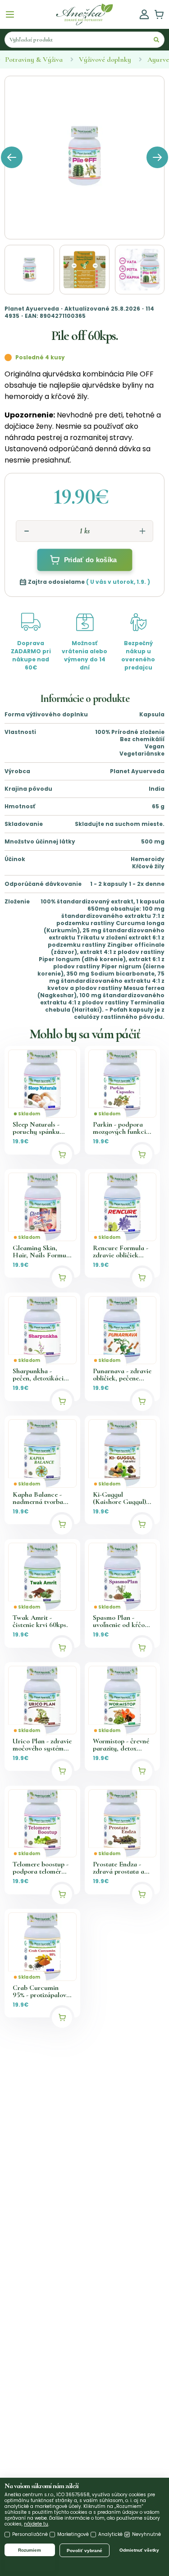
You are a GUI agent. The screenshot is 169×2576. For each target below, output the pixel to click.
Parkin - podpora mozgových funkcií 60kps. (120, 1128)
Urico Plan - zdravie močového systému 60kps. (42, 1745)
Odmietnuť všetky (139, 2550)
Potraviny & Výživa (34, 60)
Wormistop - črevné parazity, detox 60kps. (121, 1745)
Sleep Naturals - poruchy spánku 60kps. (36, 1128)
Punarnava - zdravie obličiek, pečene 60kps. (122, 1375)
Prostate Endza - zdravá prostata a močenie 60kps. (119, 1868)
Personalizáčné (30, 2534)
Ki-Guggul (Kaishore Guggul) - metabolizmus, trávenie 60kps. (121, 1498)
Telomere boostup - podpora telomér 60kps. (41, 1868)
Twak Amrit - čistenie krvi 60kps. (40, 1621)
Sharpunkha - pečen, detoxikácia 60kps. (40, 1375)
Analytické (110, 2534)
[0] (159, 14)
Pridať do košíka (90, 560)
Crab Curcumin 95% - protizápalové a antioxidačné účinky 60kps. (41, 1991)
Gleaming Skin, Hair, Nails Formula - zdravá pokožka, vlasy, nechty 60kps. (42, 1251)
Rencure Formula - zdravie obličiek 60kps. (121, 1251)
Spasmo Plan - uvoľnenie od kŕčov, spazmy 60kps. (121, 1621)
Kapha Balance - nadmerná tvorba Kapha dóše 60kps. (40, 1498)
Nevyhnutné (146, 2534)
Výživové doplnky (105, 60)
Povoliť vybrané (84, 2551)
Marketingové (73, 2534)
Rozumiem (30, 2550)
